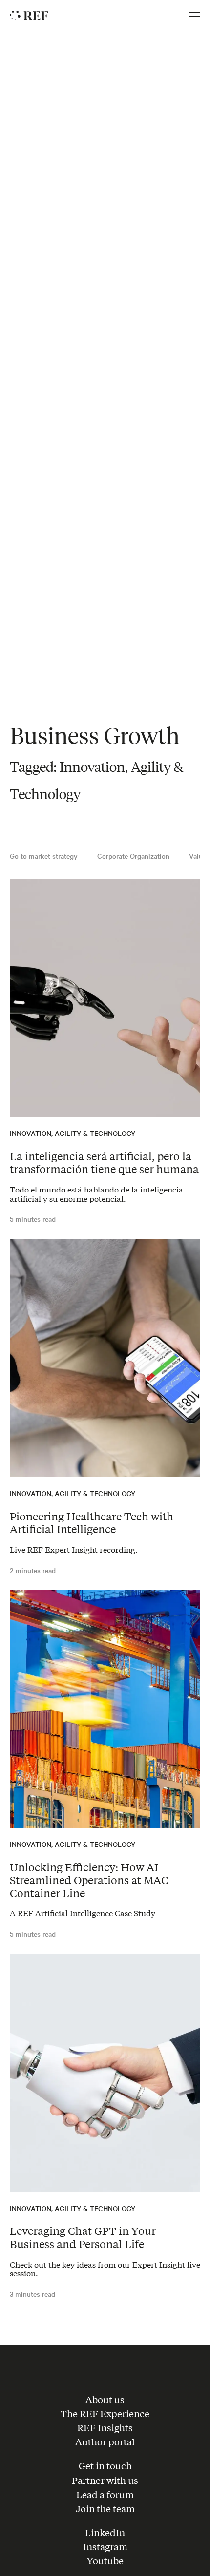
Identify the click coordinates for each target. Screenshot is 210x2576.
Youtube (105, 2560)
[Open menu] (194, 17)
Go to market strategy (44, 856)
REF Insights (105, 2427)
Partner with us (105, 2480)
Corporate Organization (133, 856)
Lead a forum (105, 2494)
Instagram (105, 2546)
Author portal (105, 2441)
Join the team (105, 2508)
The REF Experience (105, 2413)
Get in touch (105, 2465)
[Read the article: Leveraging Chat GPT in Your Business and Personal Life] (105, 2073)
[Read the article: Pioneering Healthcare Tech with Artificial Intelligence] (105, 1358)
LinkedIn (105, 2532)
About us (105, 2399)
